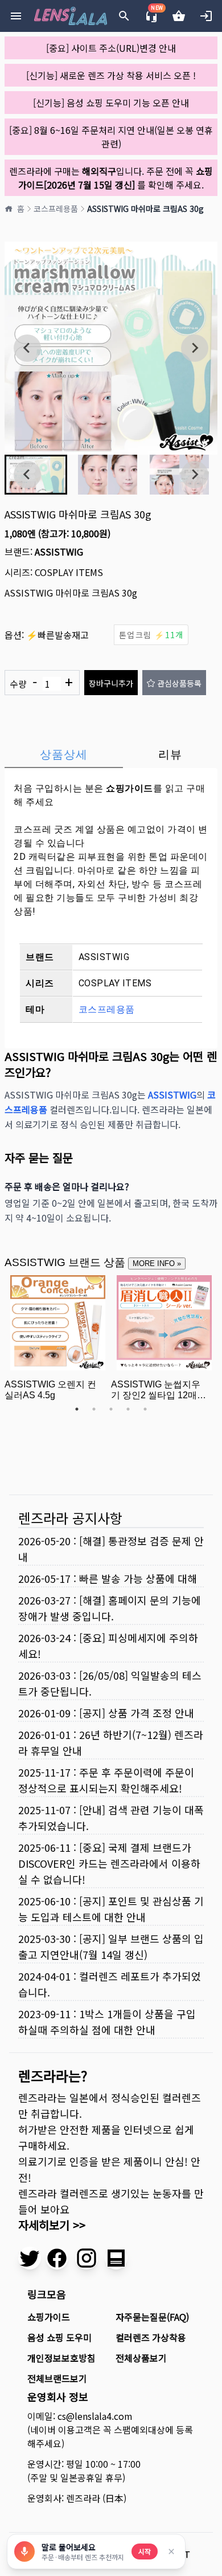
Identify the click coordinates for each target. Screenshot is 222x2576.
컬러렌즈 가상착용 (151, 2337)
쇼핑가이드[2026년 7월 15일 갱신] (116, 178)
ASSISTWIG (59, 552)
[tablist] (111, 754)
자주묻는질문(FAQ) (152, 2317)
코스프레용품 (56, 209)
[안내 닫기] (171, 2551)
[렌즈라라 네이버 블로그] (116, 2258)
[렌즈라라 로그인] (206, 16)
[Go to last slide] (27, 348)
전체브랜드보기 (57, 2378)
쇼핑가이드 (129, 788)
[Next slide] (195, 348)
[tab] (64, 754)
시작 (145, 2551)
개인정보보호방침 (61, 2358)
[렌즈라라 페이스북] (57, 2258)
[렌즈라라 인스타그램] (87, 2258)
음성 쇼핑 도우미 (59, 2337)
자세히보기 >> (52, 2225)
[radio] (151, 635)
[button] (108, 475)
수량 (41, 683)
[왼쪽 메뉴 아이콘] (16, 16)
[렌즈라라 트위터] (30, 2258)
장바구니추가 (111, 683)
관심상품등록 (179, 683)
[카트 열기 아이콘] (179, 16)
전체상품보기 (141, 2358)
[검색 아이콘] (124, 16)
